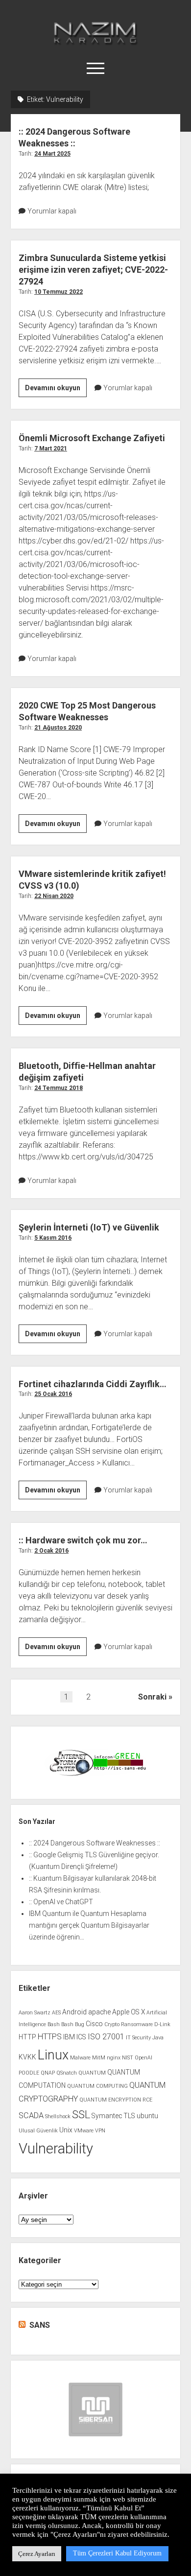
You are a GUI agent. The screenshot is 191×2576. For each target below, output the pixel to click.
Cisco (94, 2024)
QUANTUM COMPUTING (97, 2086)
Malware (80, 2058)
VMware (84, 2131)
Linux (53, 2055)
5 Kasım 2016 (53, 1238)
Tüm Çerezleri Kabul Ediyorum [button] (117, 2553)
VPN (100, 2131)
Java (158, 2038)
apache (99, 2012)
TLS (129, 2116)
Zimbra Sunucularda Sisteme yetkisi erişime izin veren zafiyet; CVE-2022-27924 (93, 270)
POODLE (29, 2073)
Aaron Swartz (35, 2013)
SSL (81, 2115)
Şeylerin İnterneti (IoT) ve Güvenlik (89, 1227)
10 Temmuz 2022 (59, 292)
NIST (128, 2058)
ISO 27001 (106, 2037)
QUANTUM (92, 2073)
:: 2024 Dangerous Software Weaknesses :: (95, 1843)
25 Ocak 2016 (53, 1394)
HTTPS (50, 2037)
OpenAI (143, 2058)
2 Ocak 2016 (51, 1551)
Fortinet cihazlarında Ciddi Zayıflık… (93, 1384)
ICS (81, 2037)
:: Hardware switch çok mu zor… (83, 1540)
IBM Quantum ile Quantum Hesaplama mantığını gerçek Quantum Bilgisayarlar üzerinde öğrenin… (89, 1925)
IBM (69, 2037)
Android (74, 2012)
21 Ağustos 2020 (58, 728)
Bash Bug (73, 2024)
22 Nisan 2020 (54, 896)
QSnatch (67, 2073)
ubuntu (147, 2116)
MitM (99, 2058)
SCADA (31, 2115)
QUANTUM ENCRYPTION (110, 2100)
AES (56, 2013)
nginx (114, 2058)
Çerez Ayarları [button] (37, 2554)
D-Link (162, 2024)
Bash (54, 2024)
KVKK (27, 2057)
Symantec (107, 2116)
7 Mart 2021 (51, 449)
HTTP (27, 2037)
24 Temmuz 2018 (59, 1088)
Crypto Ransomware (129, 2024)
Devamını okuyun (56, 390)
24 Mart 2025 (52, 154)
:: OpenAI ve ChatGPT (61, 1902)
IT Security (138, 2038)
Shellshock (58, 2116)
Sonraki (152, 1697)
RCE (147, 2100)
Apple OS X (129, 2012)
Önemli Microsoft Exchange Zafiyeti (92, 438)
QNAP (48, 2073)
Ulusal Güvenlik (38, 2131)
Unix (66, 2130)
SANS (40, 2325)
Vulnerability (56, 2149)
